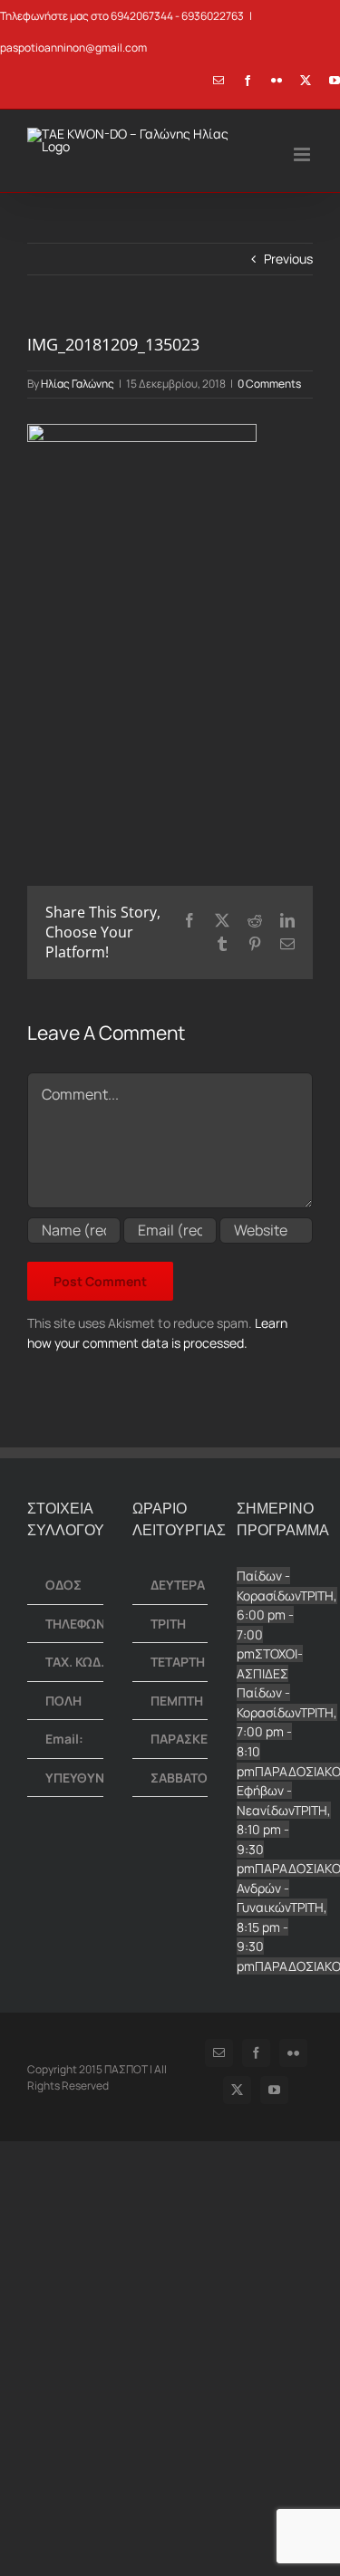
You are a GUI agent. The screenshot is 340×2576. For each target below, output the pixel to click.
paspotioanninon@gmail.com (73, 48)
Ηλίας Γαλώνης (78, 384)
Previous (288, 259)
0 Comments (269, 384)
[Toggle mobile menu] (303, 154)
